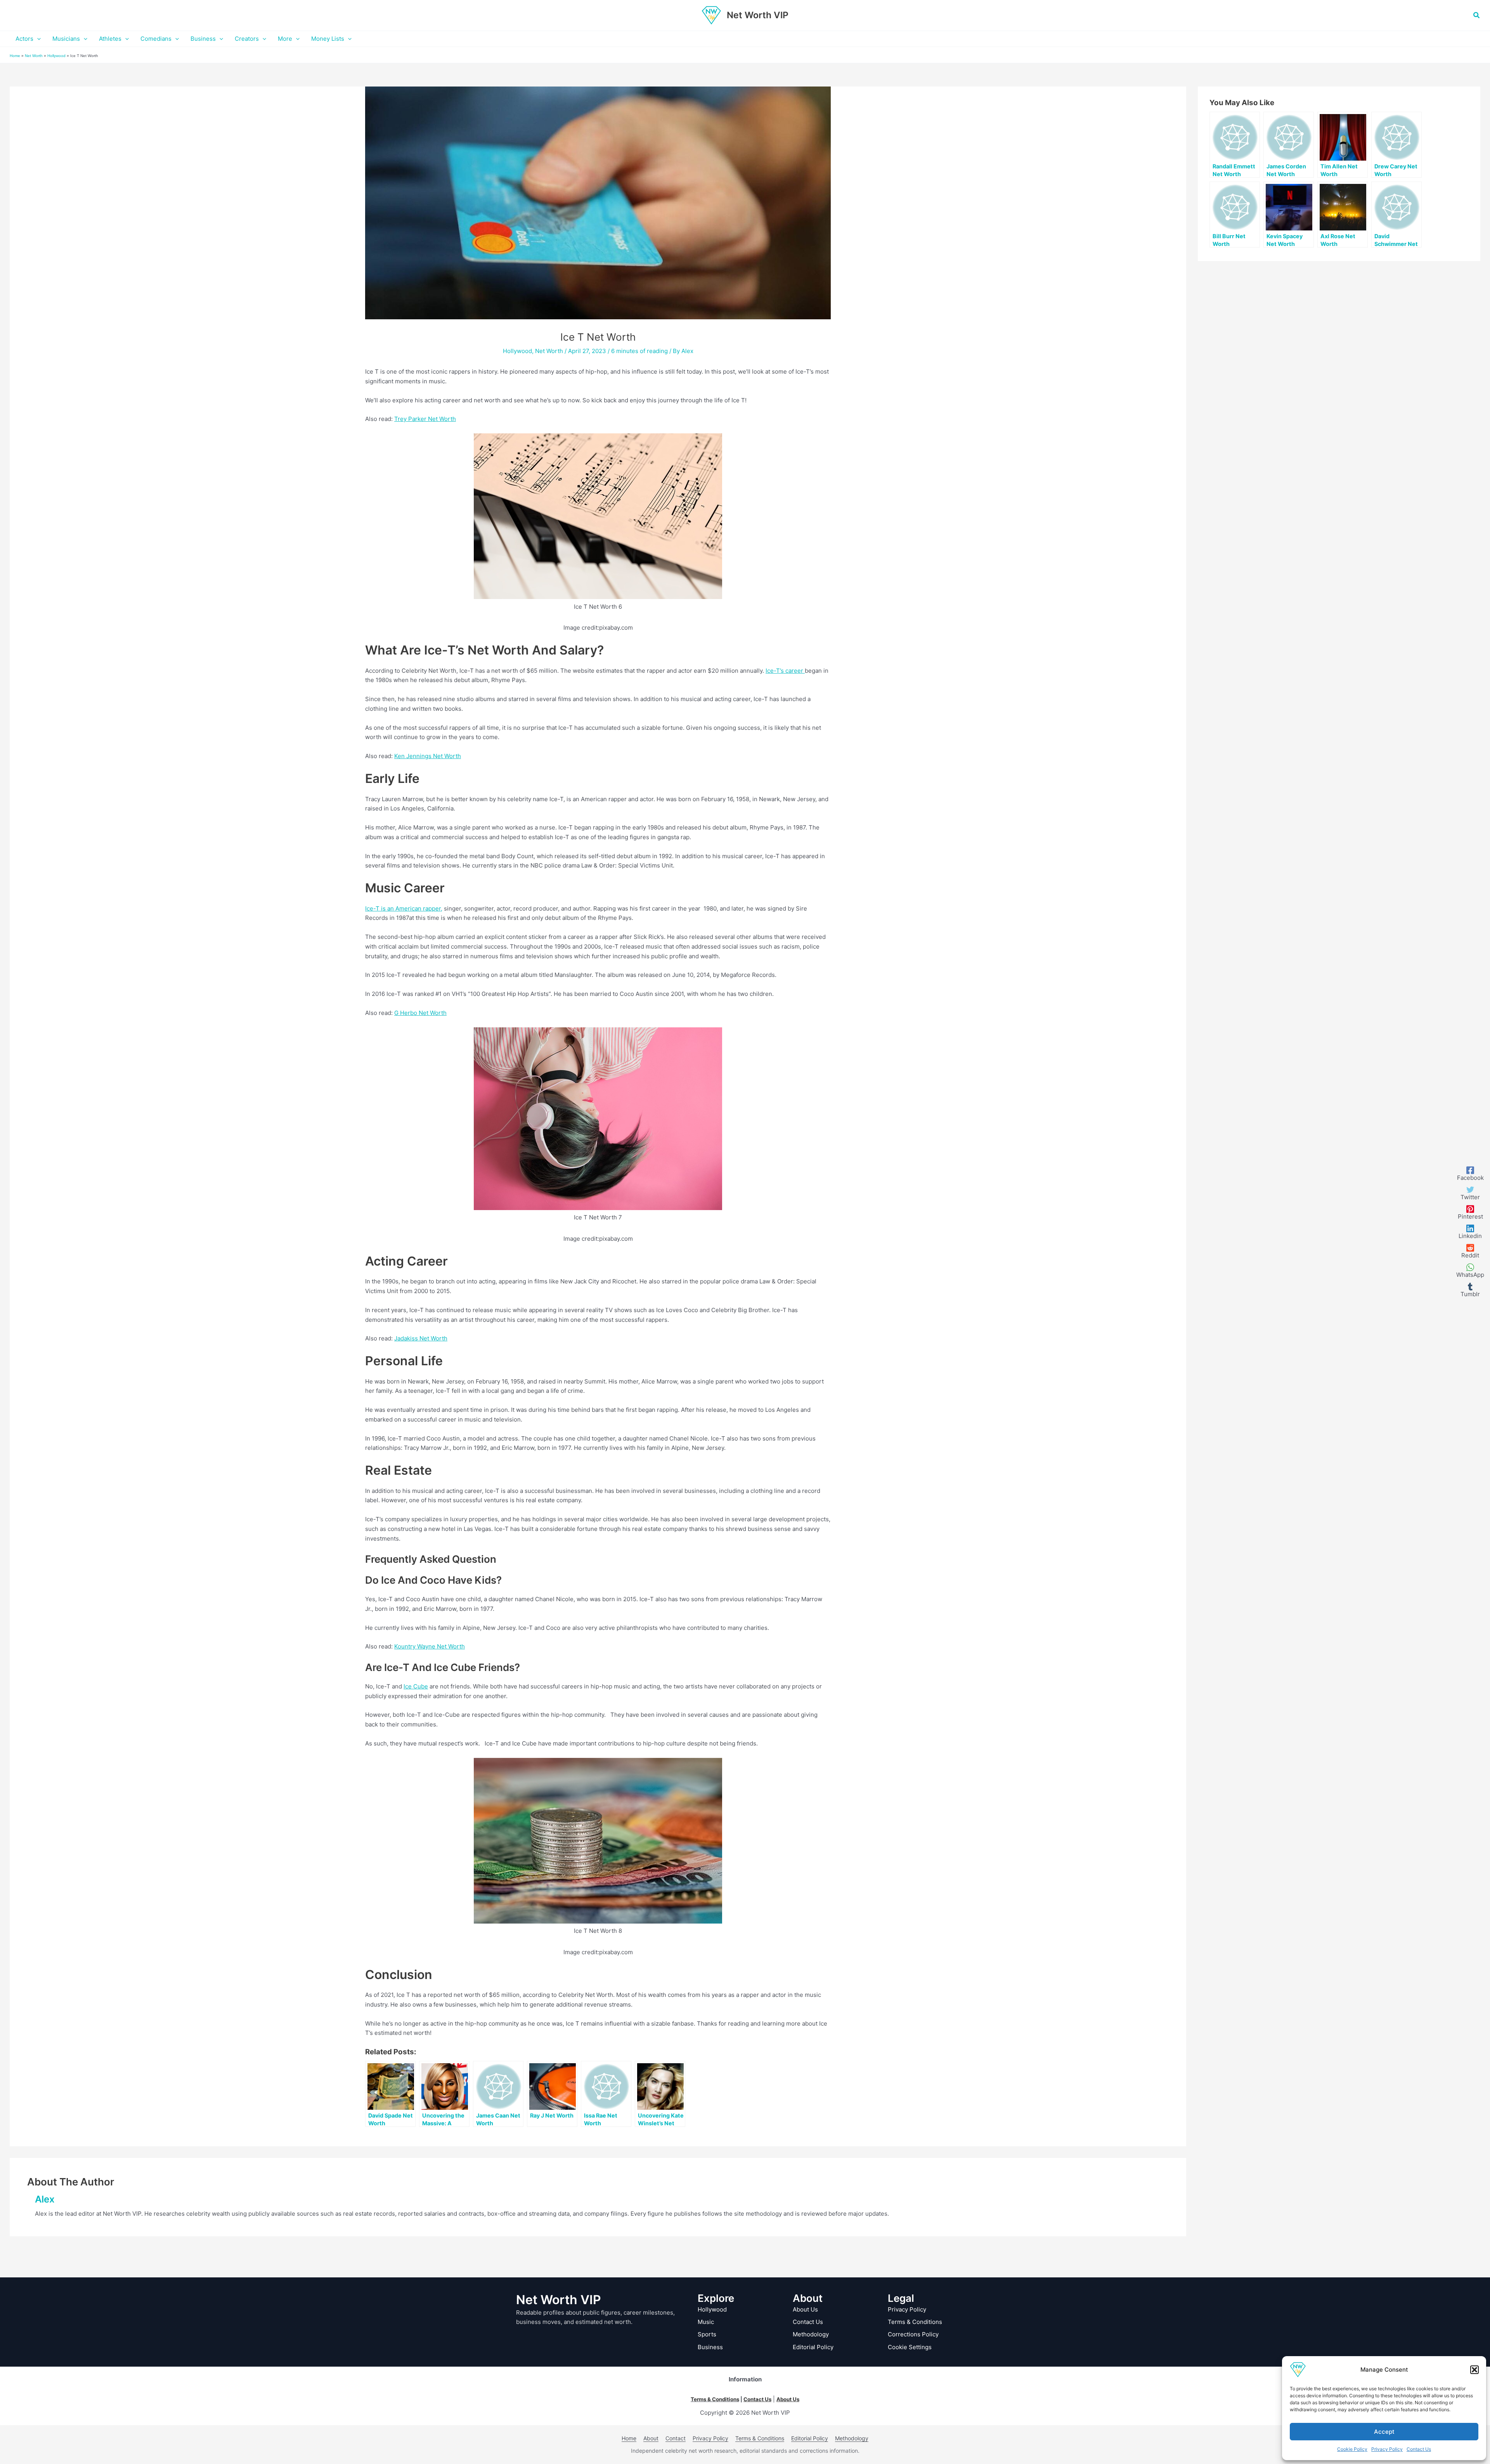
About (651, 2438)
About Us (805, 2309)
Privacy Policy (1387, 2449)
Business (710, 2347)
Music (706, 2322)
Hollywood (56, 56)
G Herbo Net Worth (420, 1013)
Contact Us (1419, 2449)
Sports (707, 2334)
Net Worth (34, 56)
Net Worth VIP (758, 15)
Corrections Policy (913, 2334)
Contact (676, 2438)
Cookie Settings (910, 2347)
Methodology (811, 2334)
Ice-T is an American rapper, (404, 908)
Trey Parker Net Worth (425, 419)
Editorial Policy (813, 2347)
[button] (1474, 2370)
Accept (1384, 2432)
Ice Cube (416, 1686)
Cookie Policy (1352, 2449)
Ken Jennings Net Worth (428, 756)
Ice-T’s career (785, 671)
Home (15, 56)
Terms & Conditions (915, 2322)
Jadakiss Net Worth (421, 1338)
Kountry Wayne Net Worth (430, 1646)
